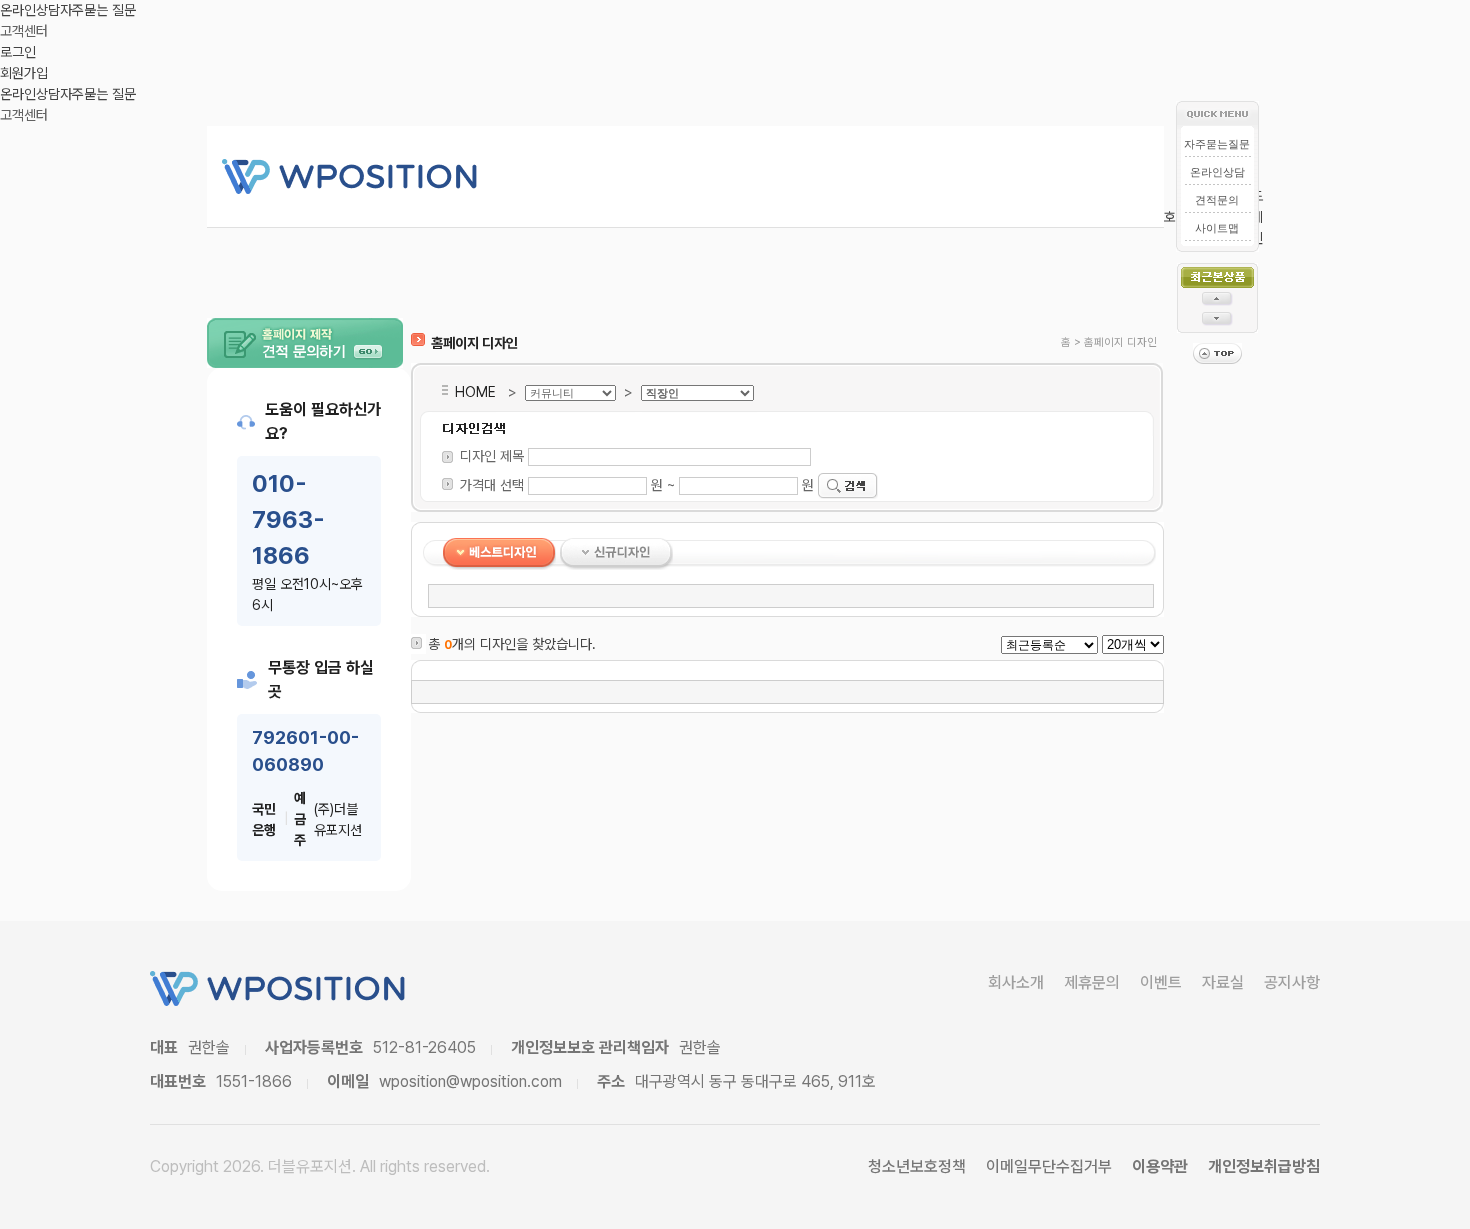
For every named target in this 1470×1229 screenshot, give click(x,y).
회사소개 (1016, 982)
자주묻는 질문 (98, 10)
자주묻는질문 (1217, 144)
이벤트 (1161, 982)
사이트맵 (1217, 228)
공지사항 (1292, 982)
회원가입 (24, 73)
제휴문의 (1092, 982)
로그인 (18, 52)
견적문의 (1217, 200)
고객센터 (24, 31)
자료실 (1223, 982)
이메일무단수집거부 (1049, 1166)
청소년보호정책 (917, 1166)
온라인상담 (30, 10)
